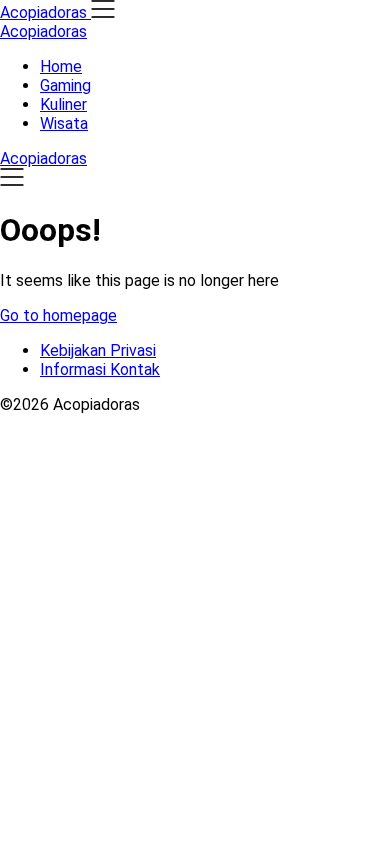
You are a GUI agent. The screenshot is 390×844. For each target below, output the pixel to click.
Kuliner (63, 104)
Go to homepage (58, 315)
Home (61, 66)
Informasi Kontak (100, 369)
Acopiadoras (43, 31)
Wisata (64, 123)
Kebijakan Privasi (98, 350)
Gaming (65, 85)
